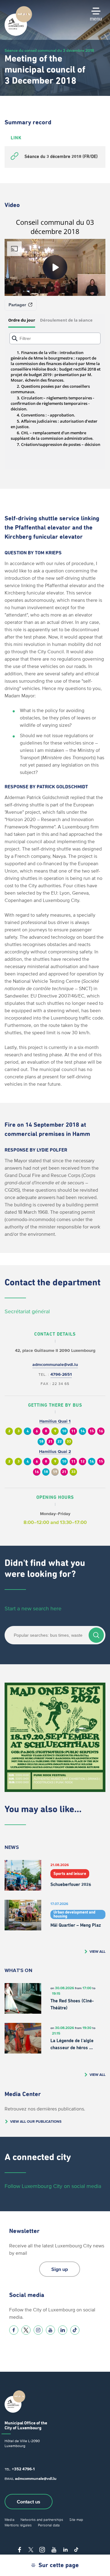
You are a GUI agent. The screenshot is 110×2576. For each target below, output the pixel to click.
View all (97, 1951)
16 (101, 1431)
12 (82, 1462)
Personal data (49, 2525)
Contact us (29, 2502)
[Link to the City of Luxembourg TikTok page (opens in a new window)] (75, 2330)
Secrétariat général (27, 1311)
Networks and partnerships (42, 2519)
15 (92, 1431)
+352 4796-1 (23, 2469)
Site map (76, 2519)
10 (64, 1431)
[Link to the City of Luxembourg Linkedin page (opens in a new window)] (63, 2330)
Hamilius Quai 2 (55, 1452)
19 (55, 1472)
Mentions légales (18, 2525)
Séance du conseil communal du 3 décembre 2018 (49, 50)
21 (50, 1442)
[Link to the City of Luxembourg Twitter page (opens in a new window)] (26, 2330)
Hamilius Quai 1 (55, 1421)
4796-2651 (61, 1374)
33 (69, 1442)
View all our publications (36, 2121)
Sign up (60, 2269)
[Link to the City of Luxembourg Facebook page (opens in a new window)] (14, 2330)
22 (60, 1442)
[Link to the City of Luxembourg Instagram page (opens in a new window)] (38, 2330)
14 (82, 1431)
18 (41, 1442)
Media (9, 2519)
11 (73, 1431)
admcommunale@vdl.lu (55, 1365)
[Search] (96, 1635)
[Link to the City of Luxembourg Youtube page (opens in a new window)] (50, 2330)
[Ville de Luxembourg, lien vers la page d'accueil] (18, 34)
